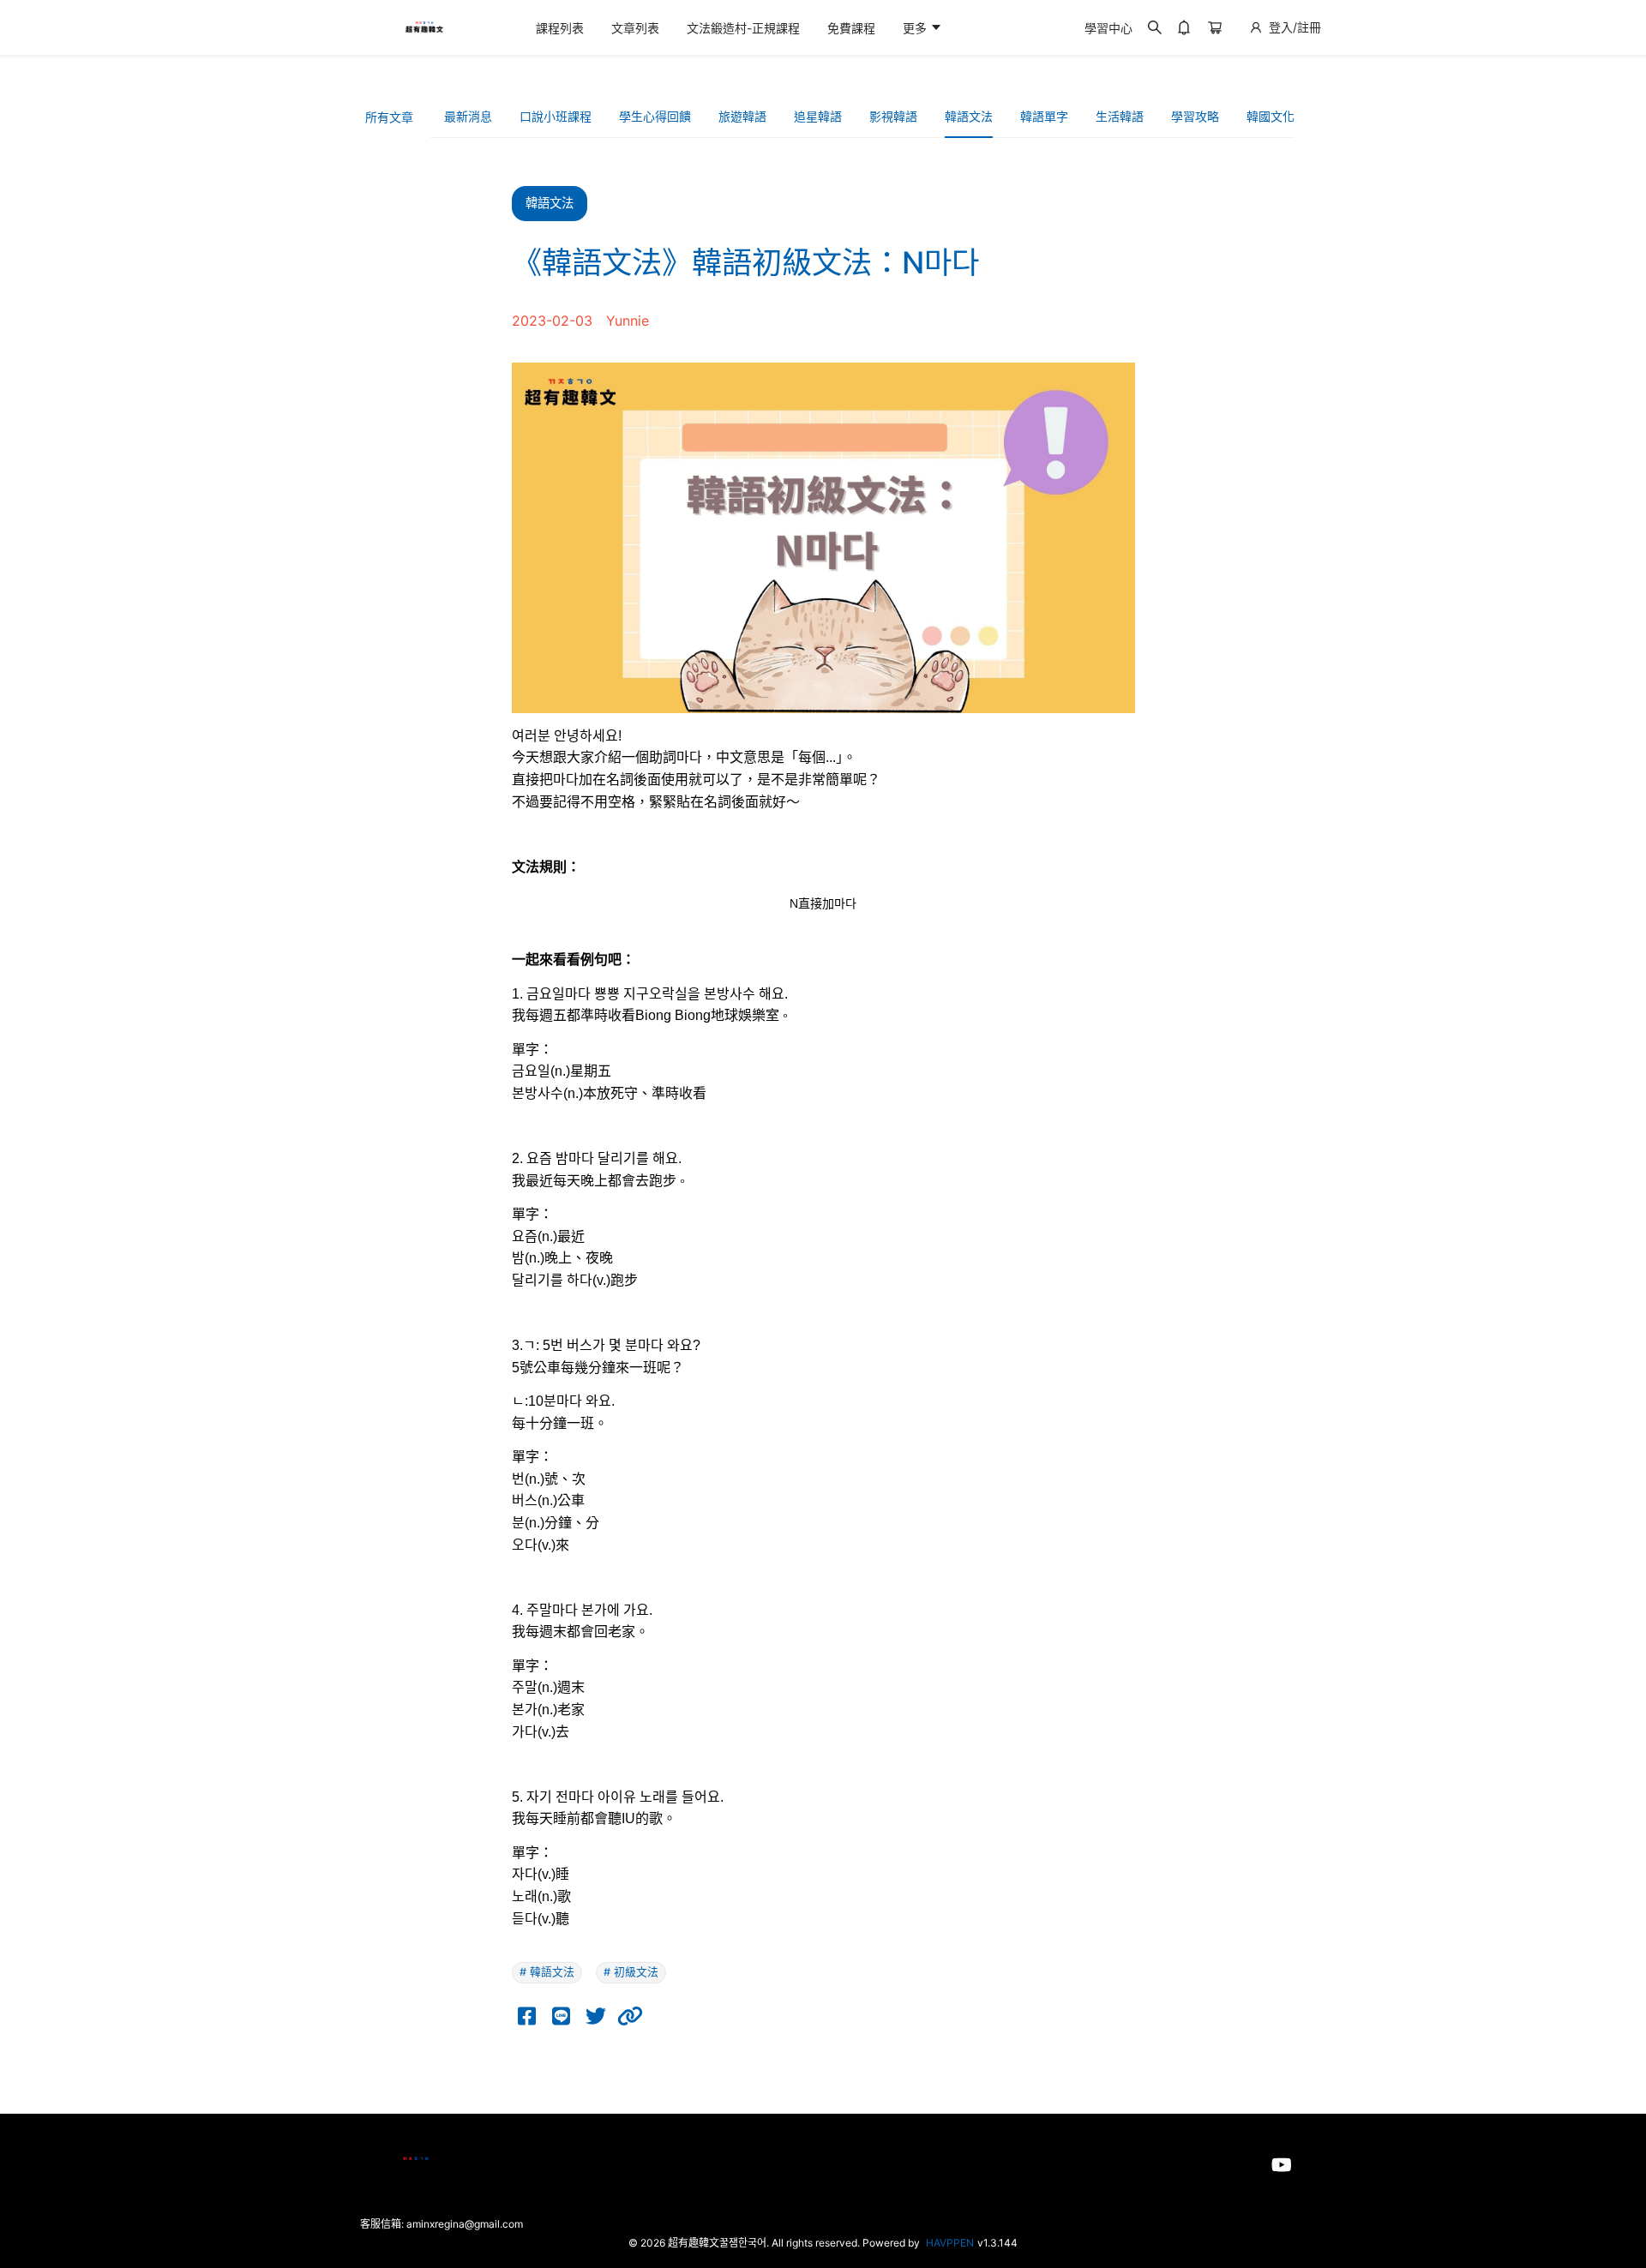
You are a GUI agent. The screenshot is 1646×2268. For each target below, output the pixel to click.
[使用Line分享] (562, 2016)
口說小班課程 (556, 116)
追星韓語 (818, 116)
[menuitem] (560, 28)
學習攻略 (1195, 116)
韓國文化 (1271, 116)
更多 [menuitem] (916, 28)
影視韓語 (893, 116)
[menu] (796, 28)
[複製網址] (630, 2016)
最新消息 (468, 116)
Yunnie (628, 321)
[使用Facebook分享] (527, 2016)
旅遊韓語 (742, 116)
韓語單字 (1044, 116)
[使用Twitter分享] (596, 2016)
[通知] (1184, 27)
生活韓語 (1120, 116)
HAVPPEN (950, 2243)
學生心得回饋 (655, 116)
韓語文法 (969, 116)
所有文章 (389, 117)
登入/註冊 (1295, 27)
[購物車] (1215, 27)
